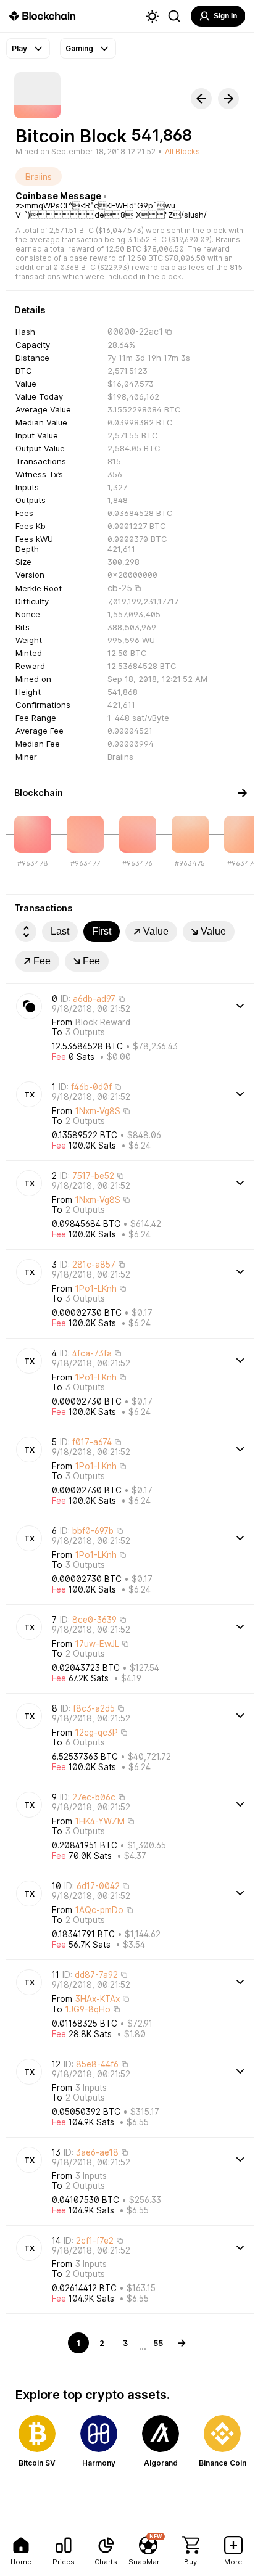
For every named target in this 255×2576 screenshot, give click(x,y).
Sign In (225, 16)
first (102, 931)
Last (60, 931)
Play (19, 48)
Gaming (79, 48)
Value (156, 931)
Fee (42, 961)
